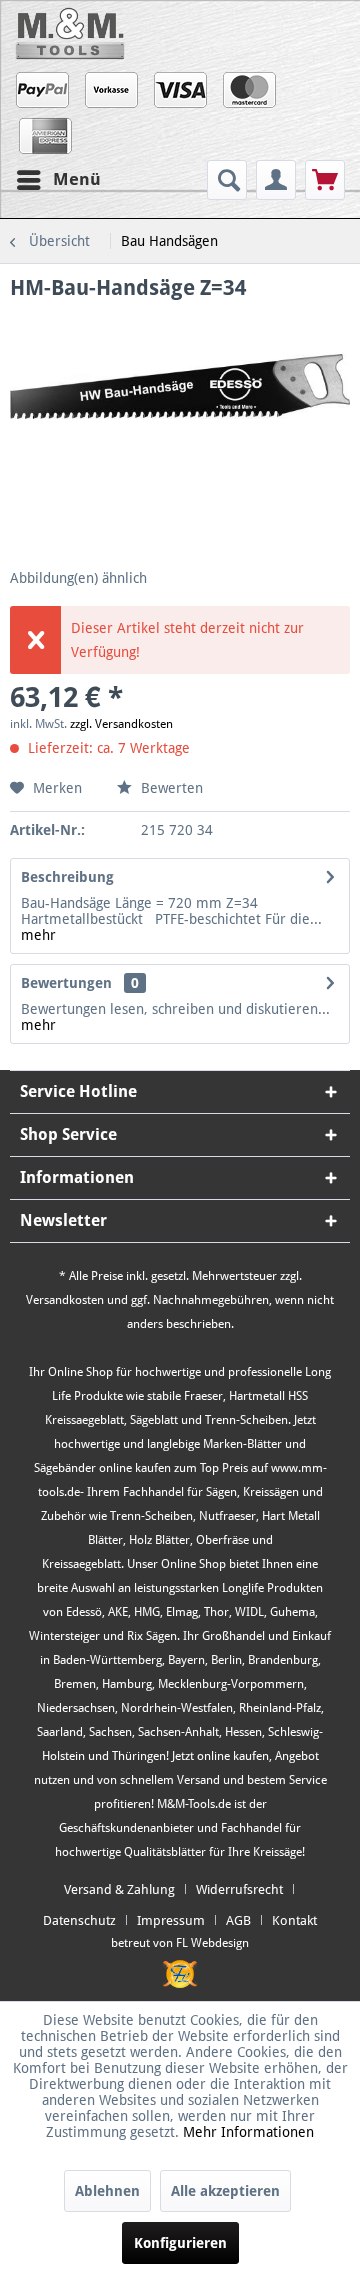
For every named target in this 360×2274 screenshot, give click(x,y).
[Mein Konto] (276, 180)
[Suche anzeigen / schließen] (227, 180)
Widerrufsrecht (239, 1889)
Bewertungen (66, 983)
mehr (38, 935)
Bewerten (170, 788)
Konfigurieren (180, 2243)
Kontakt (294, 1920)
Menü (77, 179)
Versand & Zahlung (119, 1889)
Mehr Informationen (248, 2132)
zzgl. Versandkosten (121, 724)
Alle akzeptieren (225, 2191)
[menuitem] (229, 180)
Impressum (171, 1920)
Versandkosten (65, 1300)
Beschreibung (67, 877)
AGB (238, 1920)
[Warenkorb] (325, 180)
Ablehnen (107, 2191)
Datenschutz (79, 1920)
